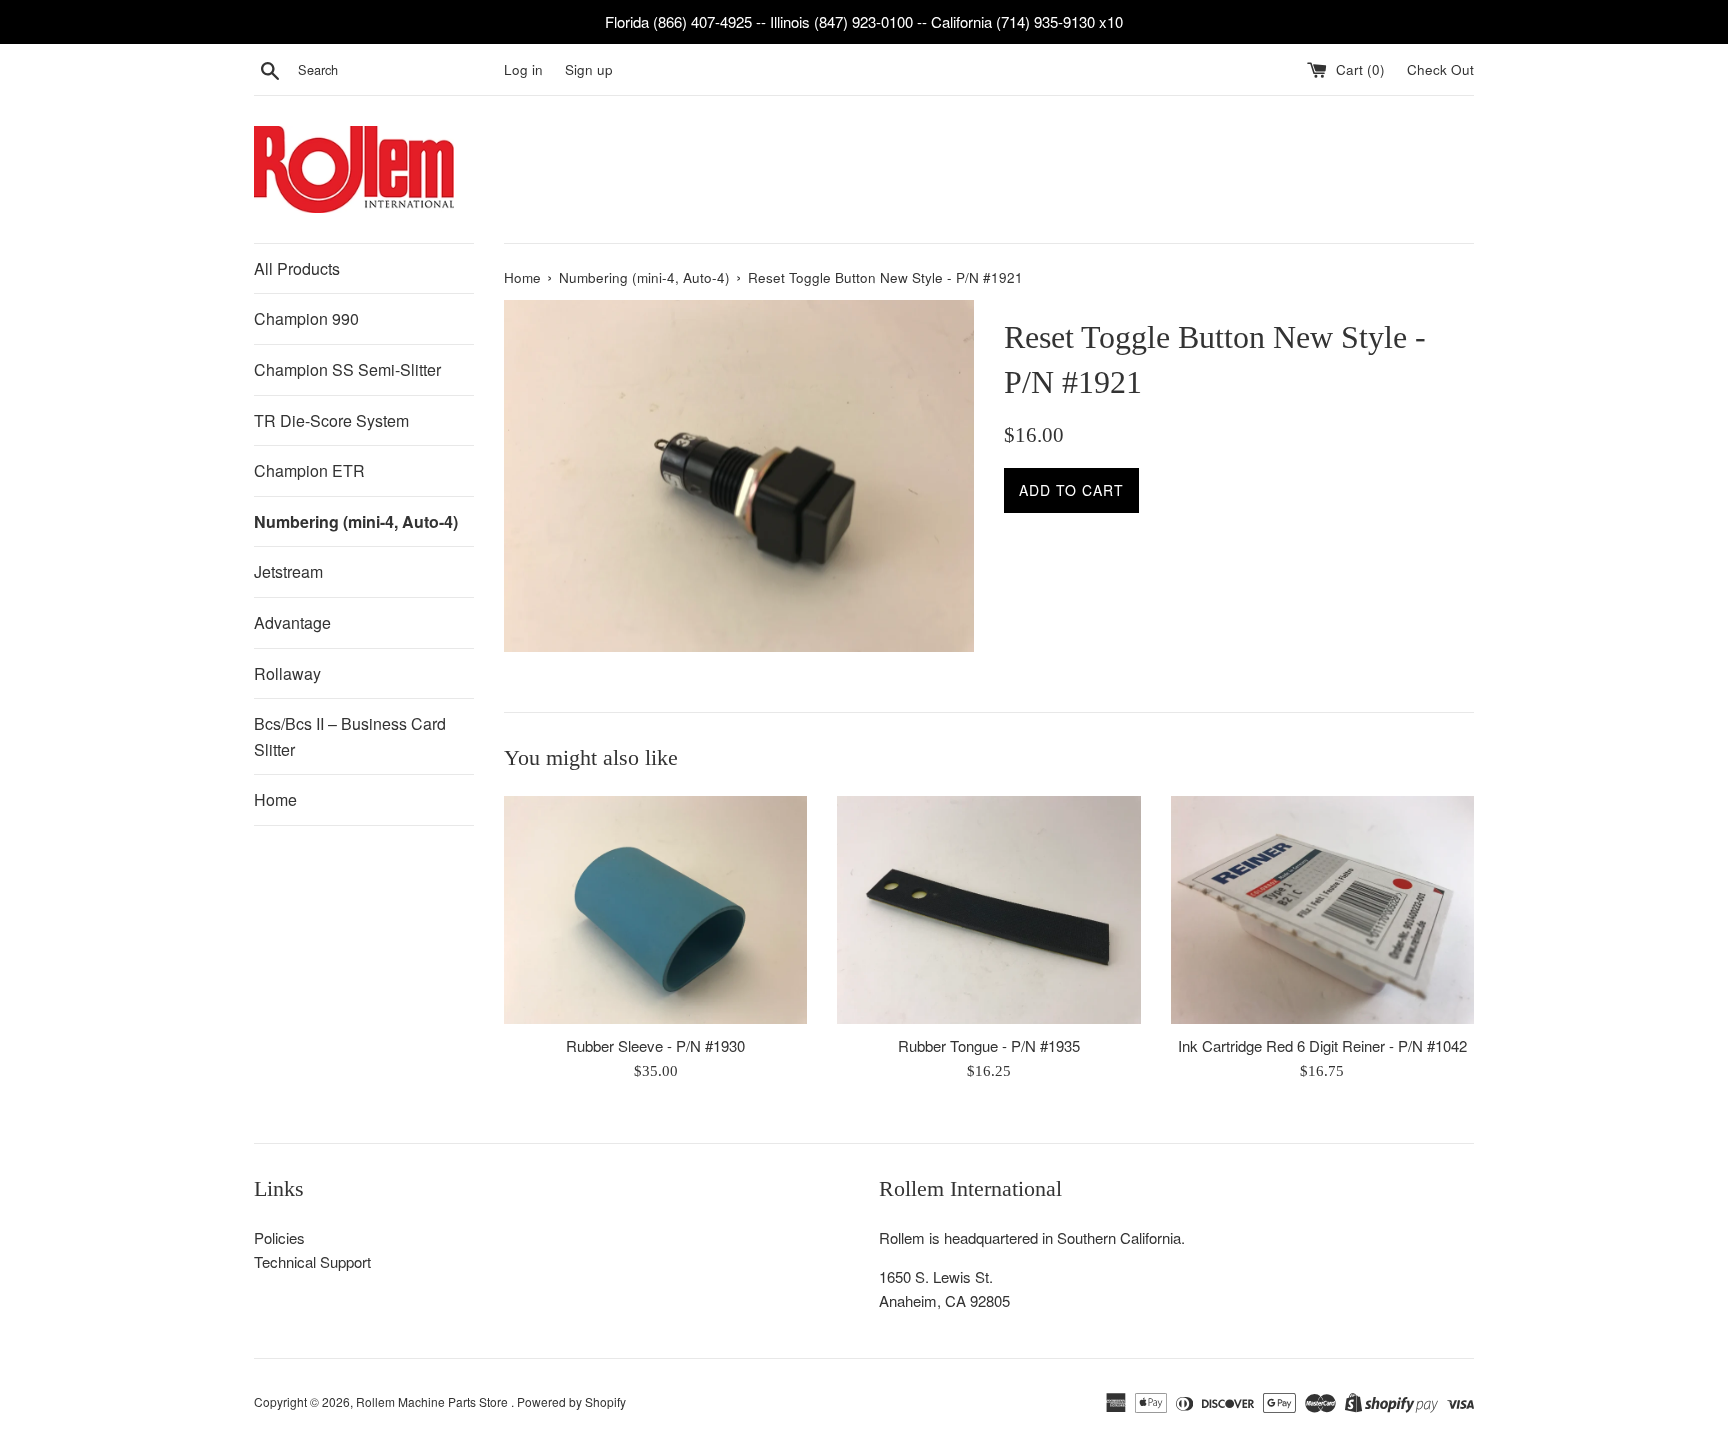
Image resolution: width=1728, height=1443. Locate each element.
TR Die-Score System (331, 420)
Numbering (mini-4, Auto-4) (356, 521)
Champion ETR (309, 470)
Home (275, 799)
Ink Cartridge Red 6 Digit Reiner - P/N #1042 (1322, 1045)
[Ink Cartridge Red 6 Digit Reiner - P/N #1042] (1322, 909)
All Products (297, 268)
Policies (279, 1237)
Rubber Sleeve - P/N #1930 (655, 1045)
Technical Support (312, 1261)
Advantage (292, 622)
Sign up (589, 69)
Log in (523, 69)
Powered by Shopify (571, 1401)
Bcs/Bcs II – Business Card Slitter (350, 736)
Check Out (1440, 69)
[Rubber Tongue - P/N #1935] (988, 909)
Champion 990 (306, 318)
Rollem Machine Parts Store (433, 1401)
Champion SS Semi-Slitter (347, 369)
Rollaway (287, 673)
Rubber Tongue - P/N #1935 (989, 1045)
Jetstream (288, 571)
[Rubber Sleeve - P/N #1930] (655, 909)
